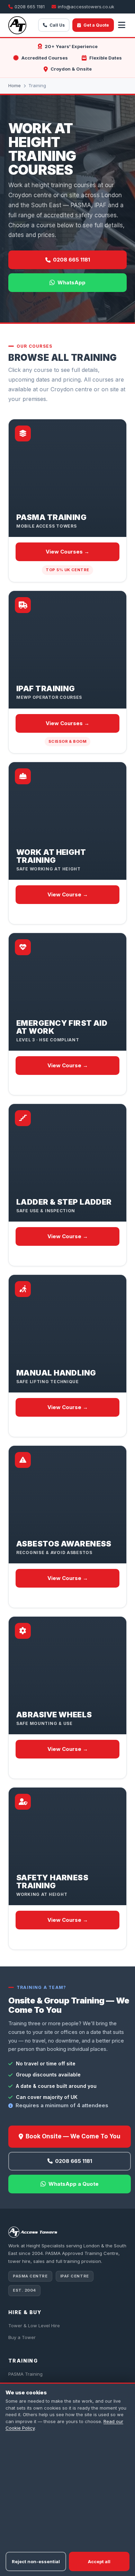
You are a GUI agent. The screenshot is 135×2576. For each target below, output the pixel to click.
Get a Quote (96, 25)
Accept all (99, 2561)
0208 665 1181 (30, 7)
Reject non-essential (36, 2561)
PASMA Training (25, 2374)
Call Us (57, 25)
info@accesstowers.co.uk (86, 7)
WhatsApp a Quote (74, 2184)
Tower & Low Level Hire (34, 2326)
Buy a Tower (22, 2337)
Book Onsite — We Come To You (73, 2136)
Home (15, 85)
